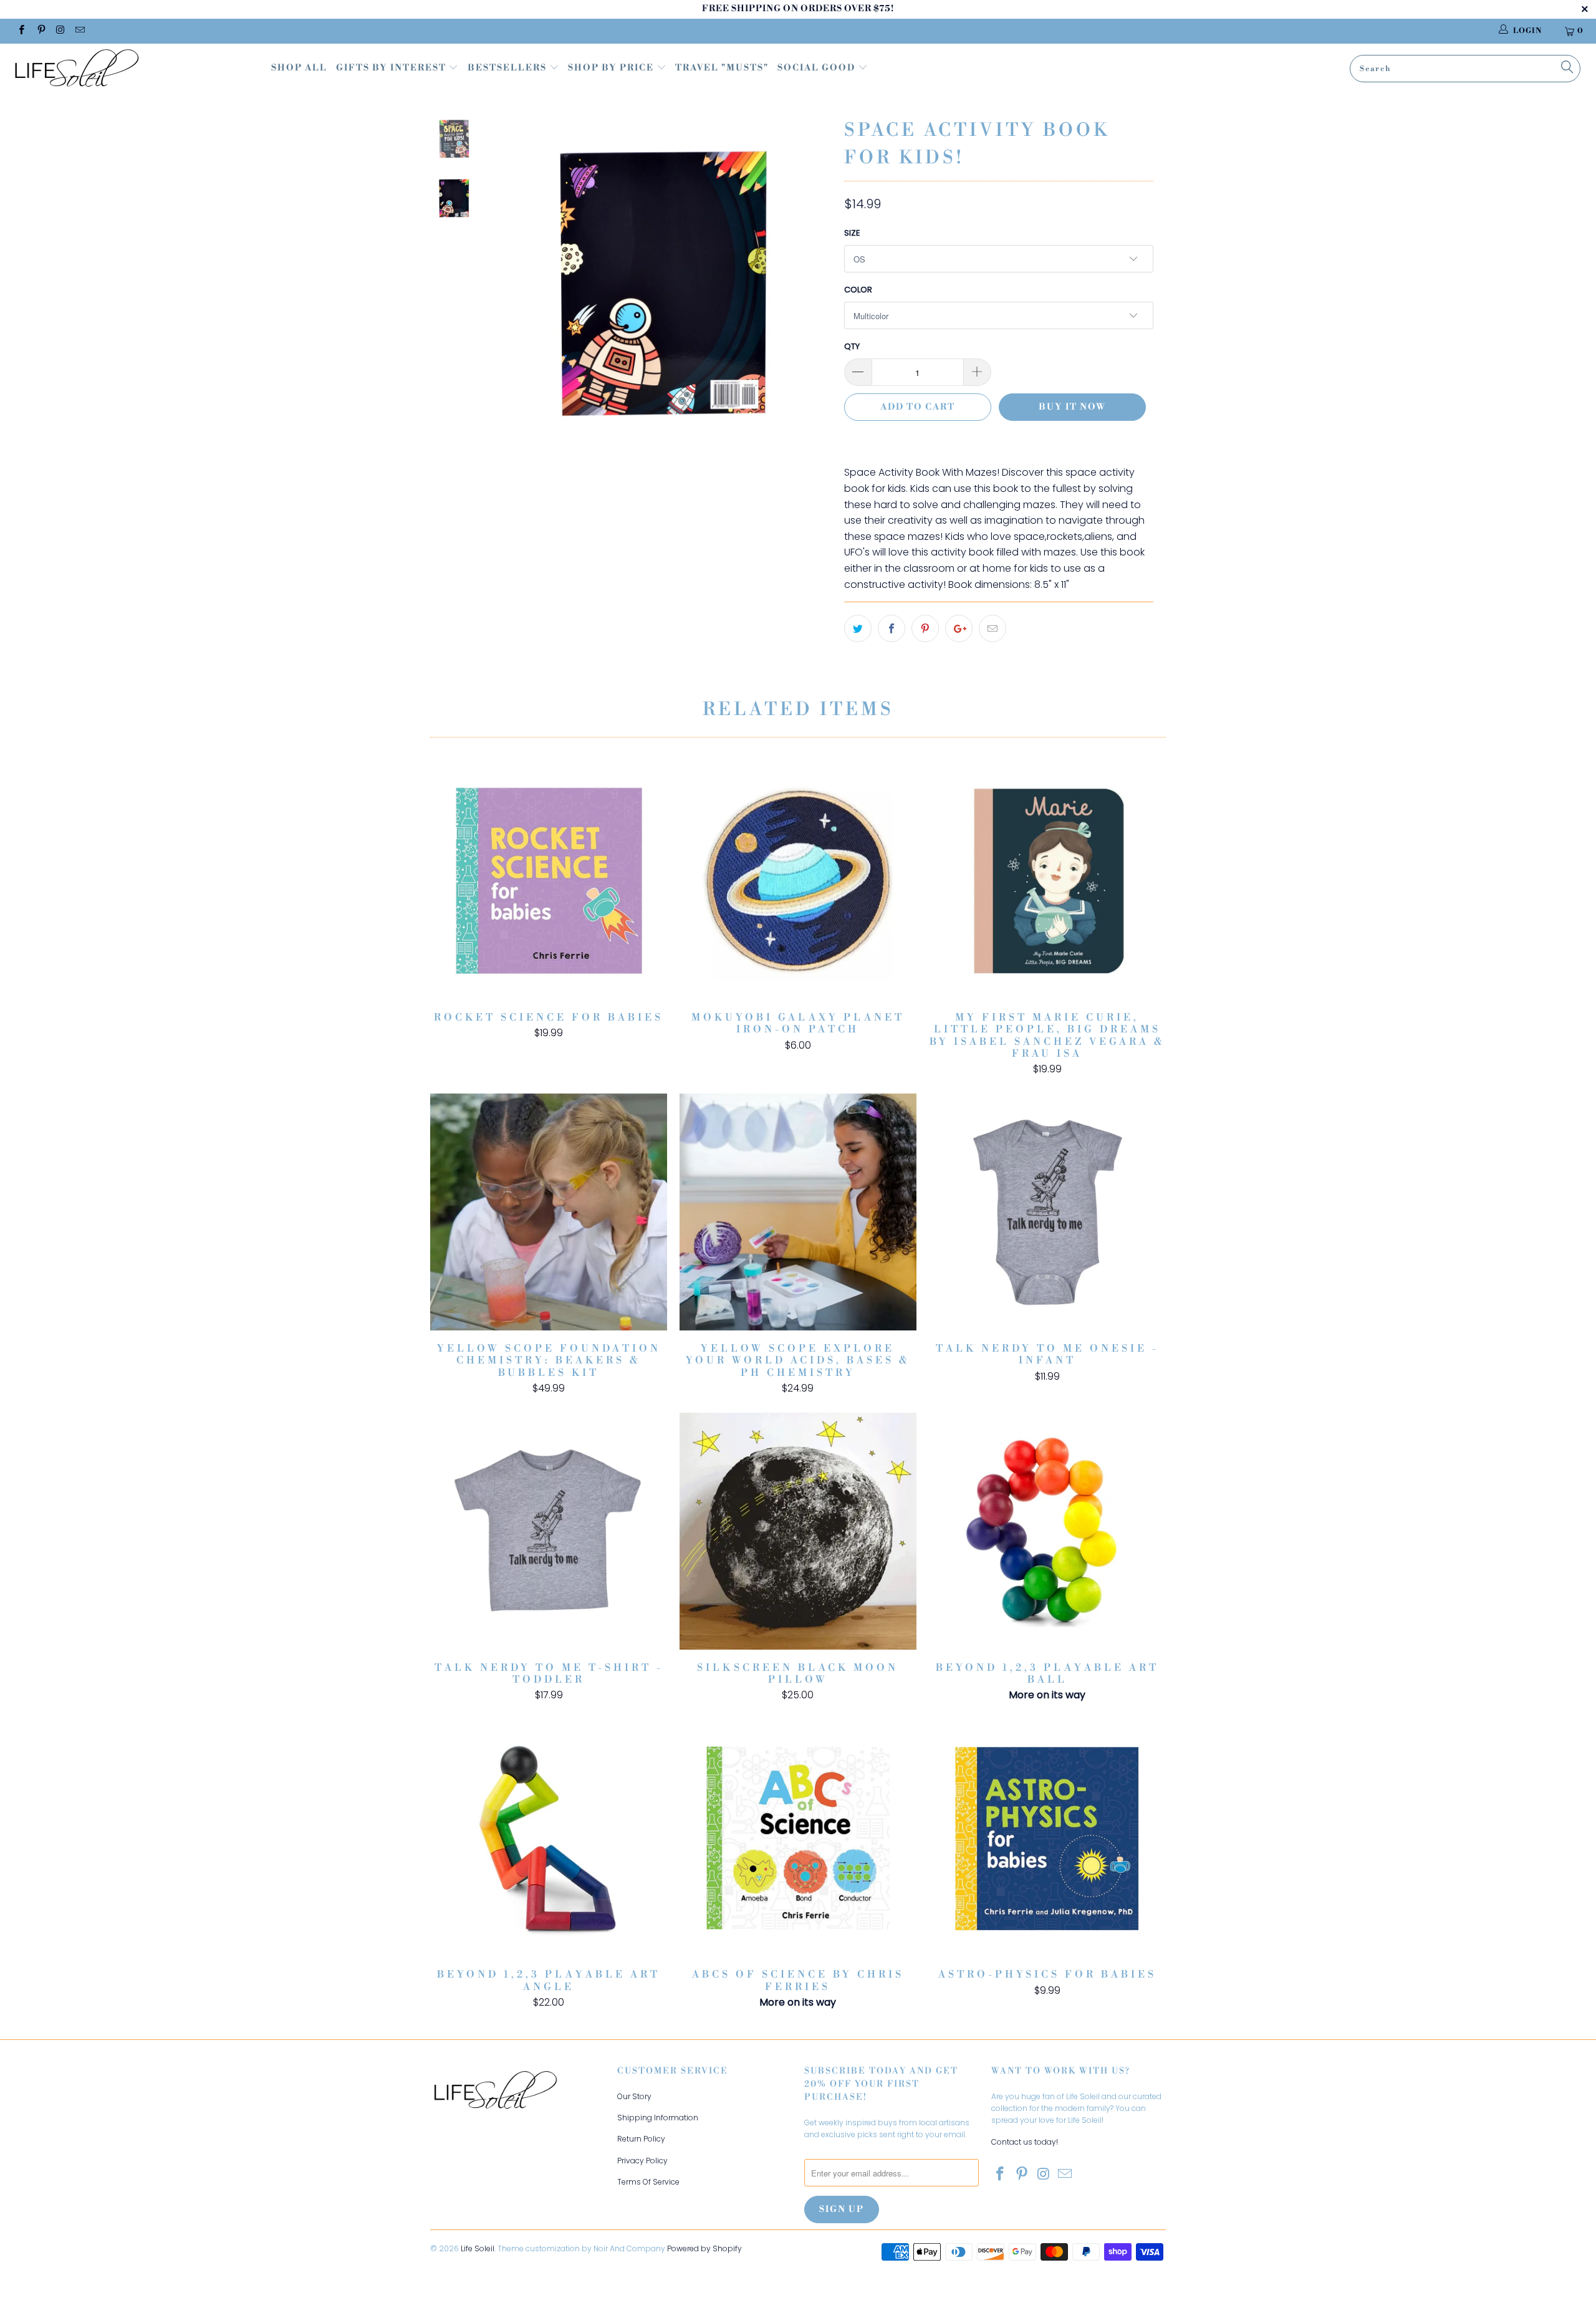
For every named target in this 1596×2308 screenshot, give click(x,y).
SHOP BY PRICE (612, 68)
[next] (814, 291)
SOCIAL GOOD (818, 68)
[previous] (516, 291)
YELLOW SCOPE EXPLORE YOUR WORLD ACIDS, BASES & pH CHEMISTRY (798, 1212)
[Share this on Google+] (959, 628)
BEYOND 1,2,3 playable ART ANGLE (549, 1838)
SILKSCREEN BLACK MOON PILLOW (798, 1531)
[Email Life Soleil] (79, 31)
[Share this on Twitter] (858, 628)
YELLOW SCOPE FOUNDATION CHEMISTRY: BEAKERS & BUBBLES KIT (549, 1212)
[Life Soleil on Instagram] (60, 31)
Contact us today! (1025, 2142)
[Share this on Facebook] (892, 628)
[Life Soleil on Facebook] (21, 31)
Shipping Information (658, 2118)
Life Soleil (478, 2248)
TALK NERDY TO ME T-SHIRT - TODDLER (549, 1531)
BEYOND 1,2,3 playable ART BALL (1047, 1531)
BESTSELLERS (507, 68)
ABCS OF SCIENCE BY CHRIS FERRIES (798, 1838)
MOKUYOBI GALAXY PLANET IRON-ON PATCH (798, 881)
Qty (852, 346)
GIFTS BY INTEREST (392, 68)
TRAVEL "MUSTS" (722, 68)
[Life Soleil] (134, 70)
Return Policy (641, 2139)
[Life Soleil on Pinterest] (40, 31)
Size (852, 233)
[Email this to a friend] (993, 628)
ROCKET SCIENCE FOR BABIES (549, 881)
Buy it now (1072, 407)
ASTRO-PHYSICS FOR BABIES (1047, 1838)
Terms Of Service (648, 2182)
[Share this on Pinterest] (925, 628)
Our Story (634, 2096)
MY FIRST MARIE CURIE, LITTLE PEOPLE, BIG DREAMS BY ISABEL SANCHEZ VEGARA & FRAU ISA (1047, 881)
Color (858, 290)
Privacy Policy (642, 2161)
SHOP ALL (299, 68)
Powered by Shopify (704, 2248)
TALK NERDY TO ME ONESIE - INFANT (1047, 1212)
